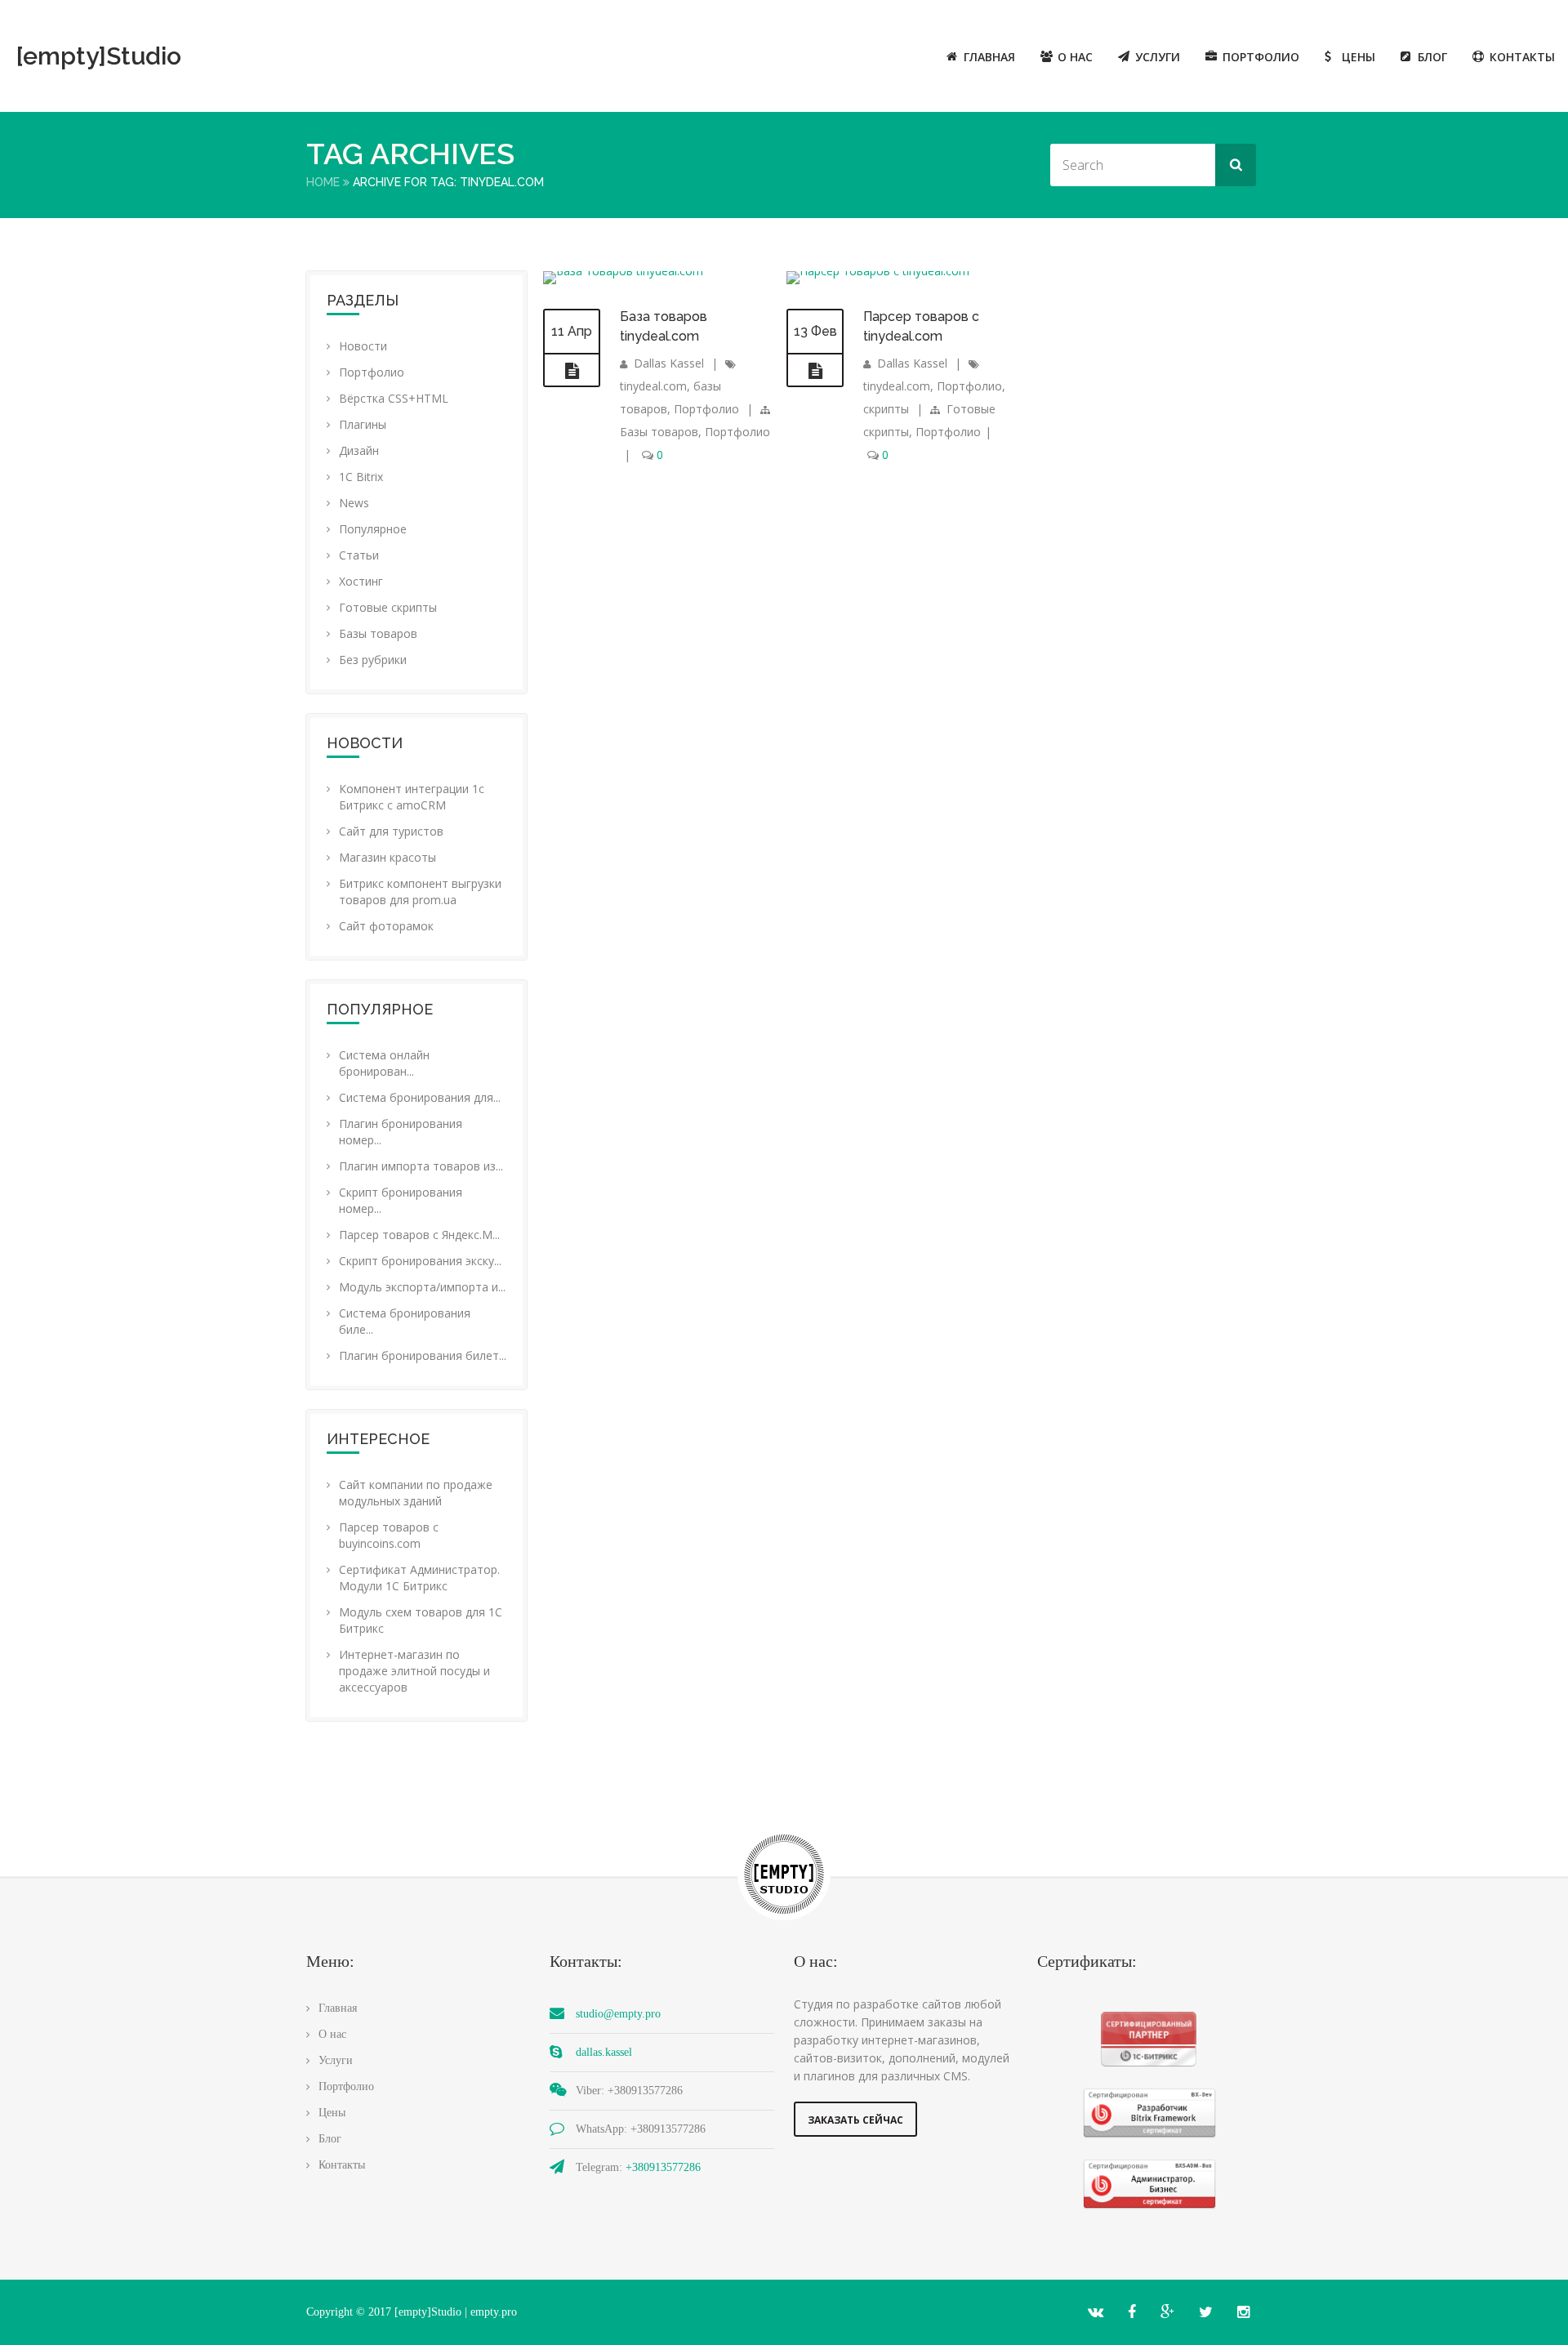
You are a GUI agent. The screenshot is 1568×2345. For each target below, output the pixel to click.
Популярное (373, 529)
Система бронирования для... (420, 1097)
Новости (363, 346)
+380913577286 (663, 2167)
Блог (1432, 57)
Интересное (378, 1439)
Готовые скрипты (388, 607)
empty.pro (494, 2312)
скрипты (886, 409)
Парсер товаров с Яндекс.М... (419, 1235)
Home (323, 182)
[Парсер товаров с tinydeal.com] (815, 371)
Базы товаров (378, 633)
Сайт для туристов (391, 831)
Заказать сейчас (855, 2120)
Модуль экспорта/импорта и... (422, 1287)
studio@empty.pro (618, 2014)
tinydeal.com (653, 386)
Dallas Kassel (669, 363)
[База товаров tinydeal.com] (572, 371)
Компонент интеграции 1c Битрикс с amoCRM (412, 797)
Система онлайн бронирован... (384, 1063)
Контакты (1522, 57)
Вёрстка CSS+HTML (394, 398)
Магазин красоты (388, 857)
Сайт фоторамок (386, 926)
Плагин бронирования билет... (423, 1355)
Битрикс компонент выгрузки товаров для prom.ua (420, 892)
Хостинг (361, 581)
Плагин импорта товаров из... (421, 1166)
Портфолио (1261, 57)
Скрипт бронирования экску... (420, 1261)
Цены (1359, 57)
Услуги (1158, 57)
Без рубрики (373, 660)
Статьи (359, 555)
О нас (1075, 57)
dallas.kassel (604, 2052)
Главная (989, 57)
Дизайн (359, 450)
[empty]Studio (99, 56)
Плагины (363, 424)
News (354, 503)
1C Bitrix (361, 477)
